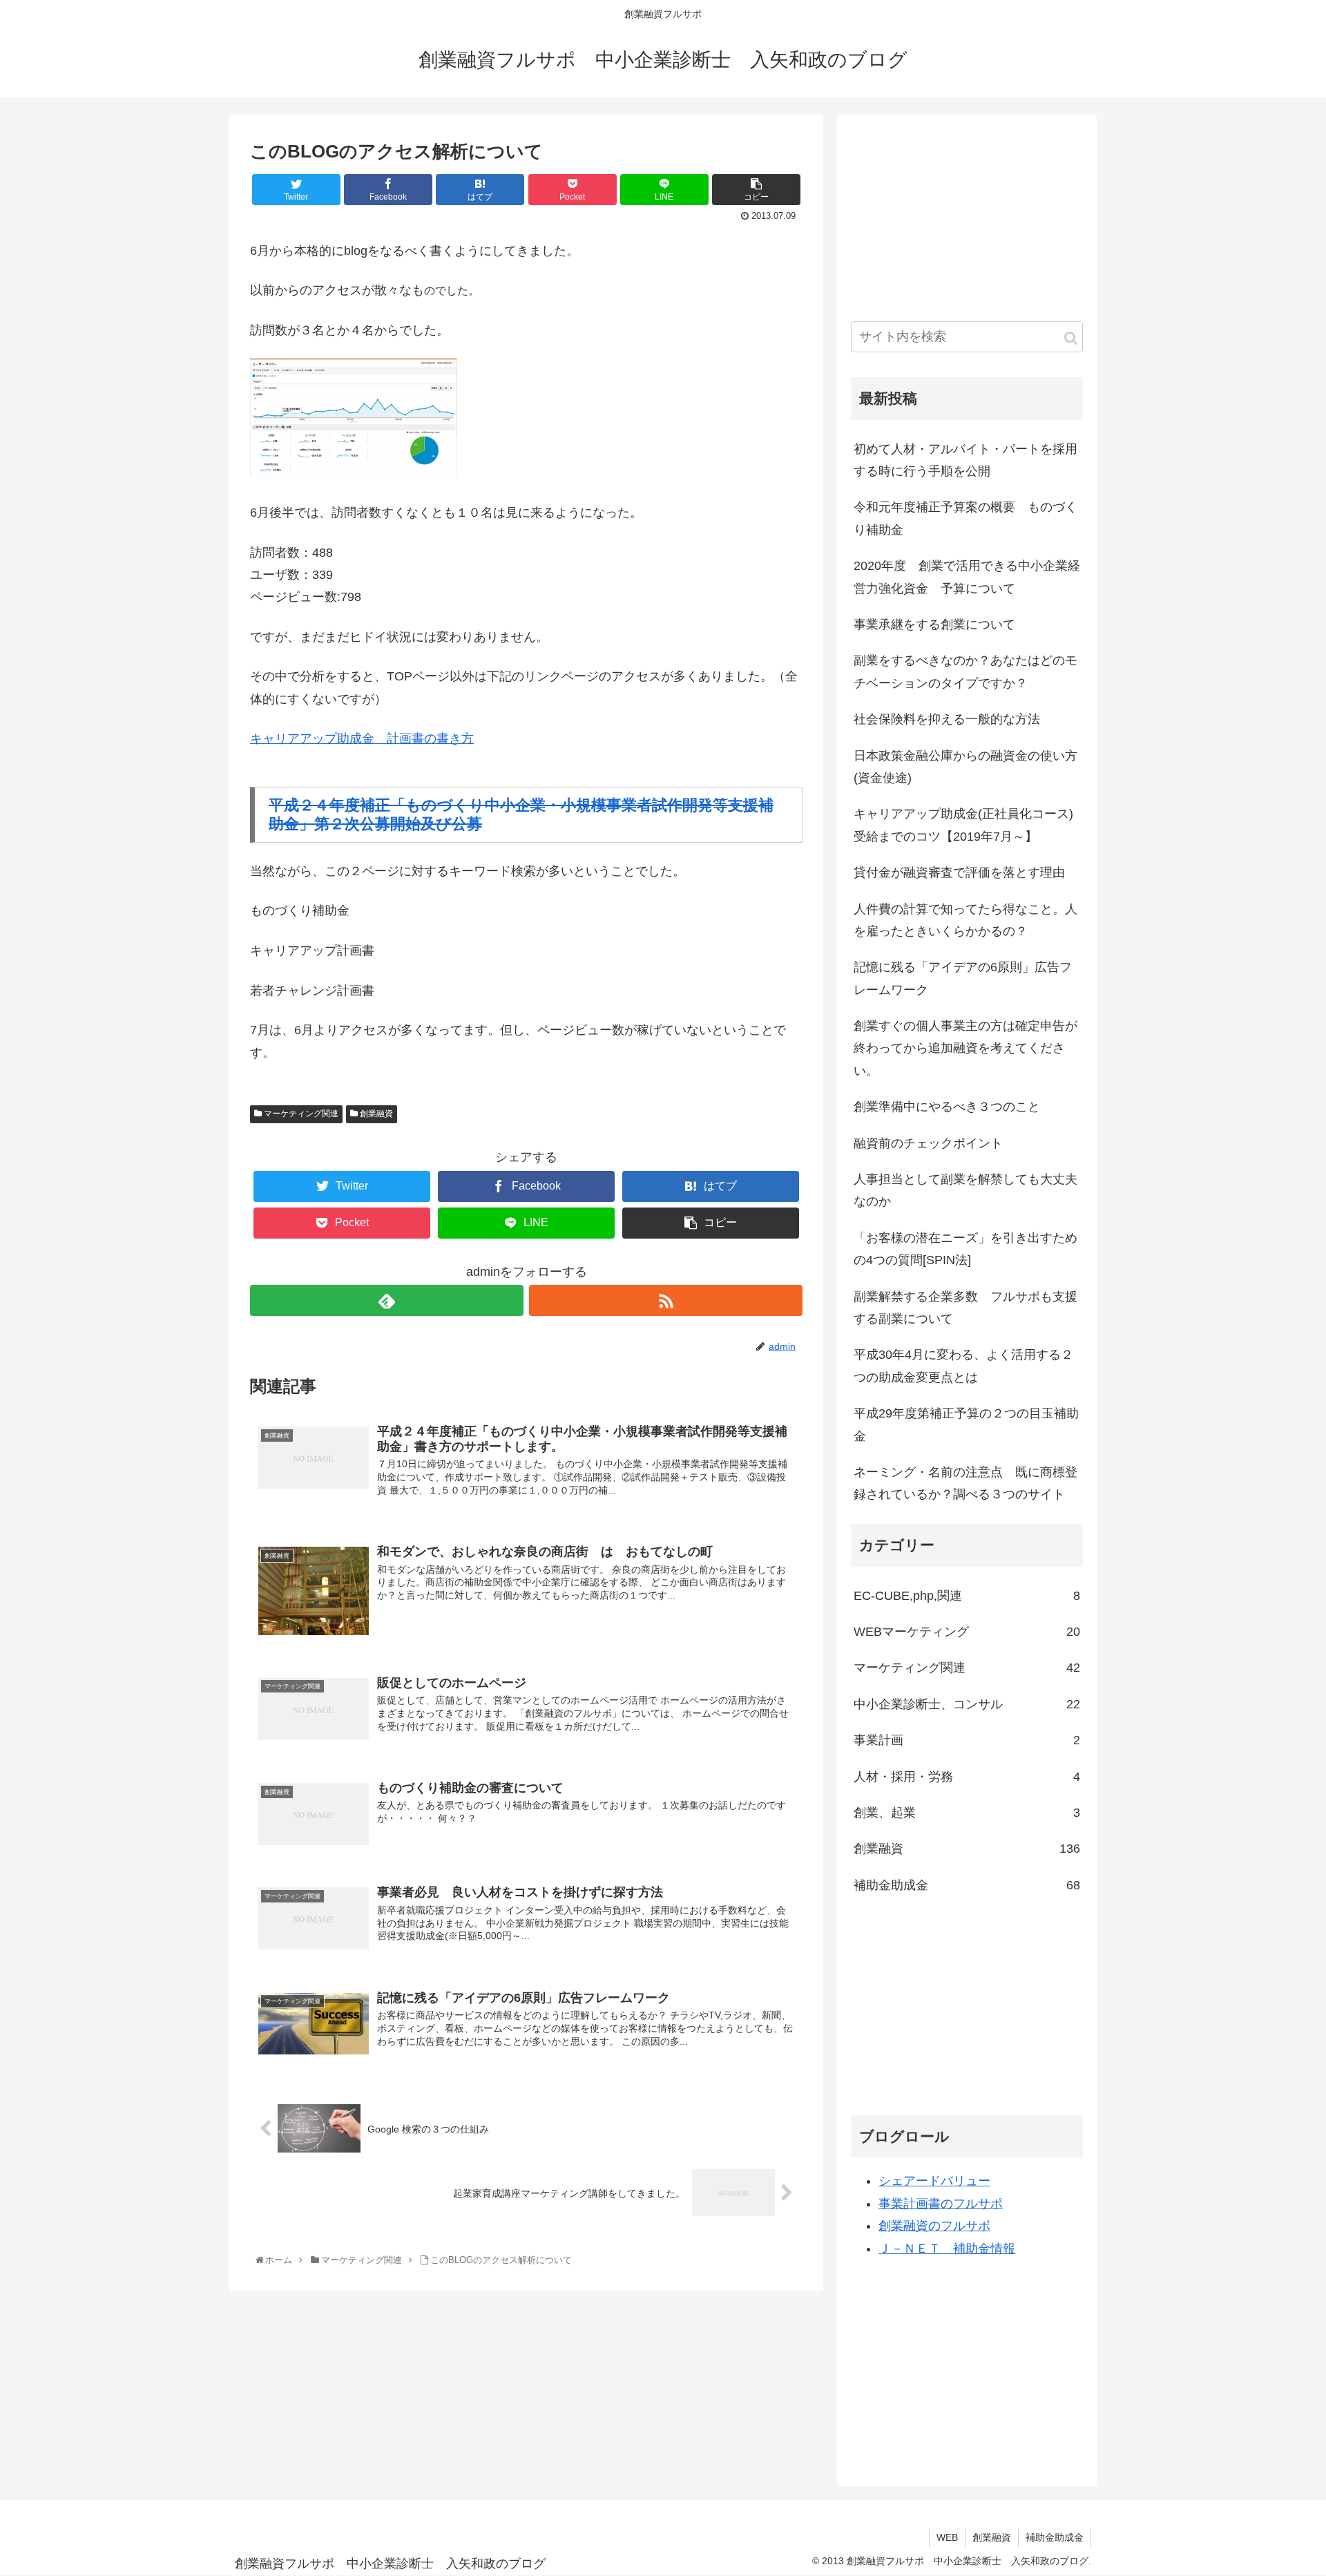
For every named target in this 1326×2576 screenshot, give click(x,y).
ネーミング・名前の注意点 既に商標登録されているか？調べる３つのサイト (965, 1483)
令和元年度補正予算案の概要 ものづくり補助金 (965, 518)
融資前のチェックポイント (928, 1143)
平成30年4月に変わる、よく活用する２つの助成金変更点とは (963, 1366)
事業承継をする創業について (934, 624)
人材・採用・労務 (967, 1777)
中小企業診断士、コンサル (967, 1704)
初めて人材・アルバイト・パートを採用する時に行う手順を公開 (965, 460)
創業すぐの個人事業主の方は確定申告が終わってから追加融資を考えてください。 (965, 1048)
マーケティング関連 (300, 1114)
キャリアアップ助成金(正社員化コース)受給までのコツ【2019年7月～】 (963, 825)
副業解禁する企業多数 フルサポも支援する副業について (965, 1308)
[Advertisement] (954, 215)
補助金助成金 (967, 1885)
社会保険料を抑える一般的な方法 (947, 719)
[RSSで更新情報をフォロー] (666, 1300)
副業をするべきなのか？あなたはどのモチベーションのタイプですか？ (965, 671)
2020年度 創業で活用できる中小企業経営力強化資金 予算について (967, 577)
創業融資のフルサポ (934, 2226)
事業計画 (967, 1740)
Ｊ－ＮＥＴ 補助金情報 (947, 2249)
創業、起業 (967, 1813)
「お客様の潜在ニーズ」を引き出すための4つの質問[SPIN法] (965, 1249)
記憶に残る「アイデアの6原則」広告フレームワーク (963, 978)
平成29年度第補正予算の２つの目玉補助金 (966, 1424)
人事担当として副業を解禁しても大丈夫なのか (965, 1190)
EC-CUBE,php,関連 (967, 1596)
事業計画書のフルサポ (941, 2204)
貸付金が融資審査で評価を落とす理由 (959, 872)
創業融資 (375, 1114)
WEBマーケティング (967, 1632)
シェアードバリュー (934, 2181)
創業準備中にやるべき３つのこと (947, 1107)
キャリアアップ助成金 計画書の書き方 (362, 738)
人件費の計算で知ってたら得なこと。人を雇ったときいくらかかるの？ (965, 920)
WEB (947, 2537)
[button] (1071, 338)
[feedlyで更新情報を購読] (387, 1300)
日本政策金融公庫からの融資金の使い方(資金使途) (965, 767)
